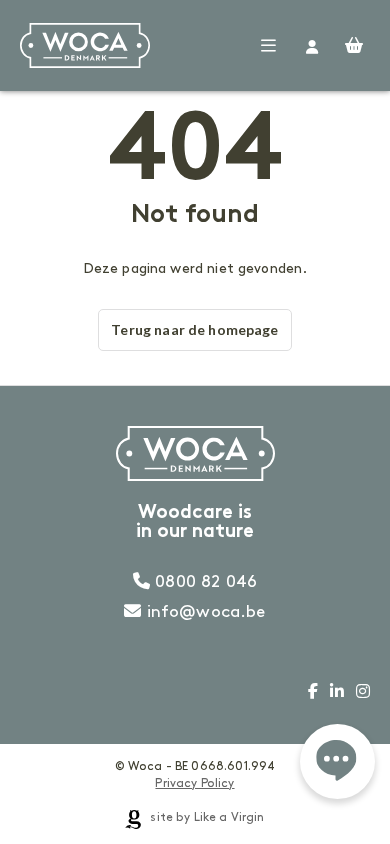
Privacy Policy (194, 783)
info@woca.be (203, 612)
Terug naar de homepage (194, 329)
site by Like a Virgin (205, 817)
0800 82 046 (203, 582)
